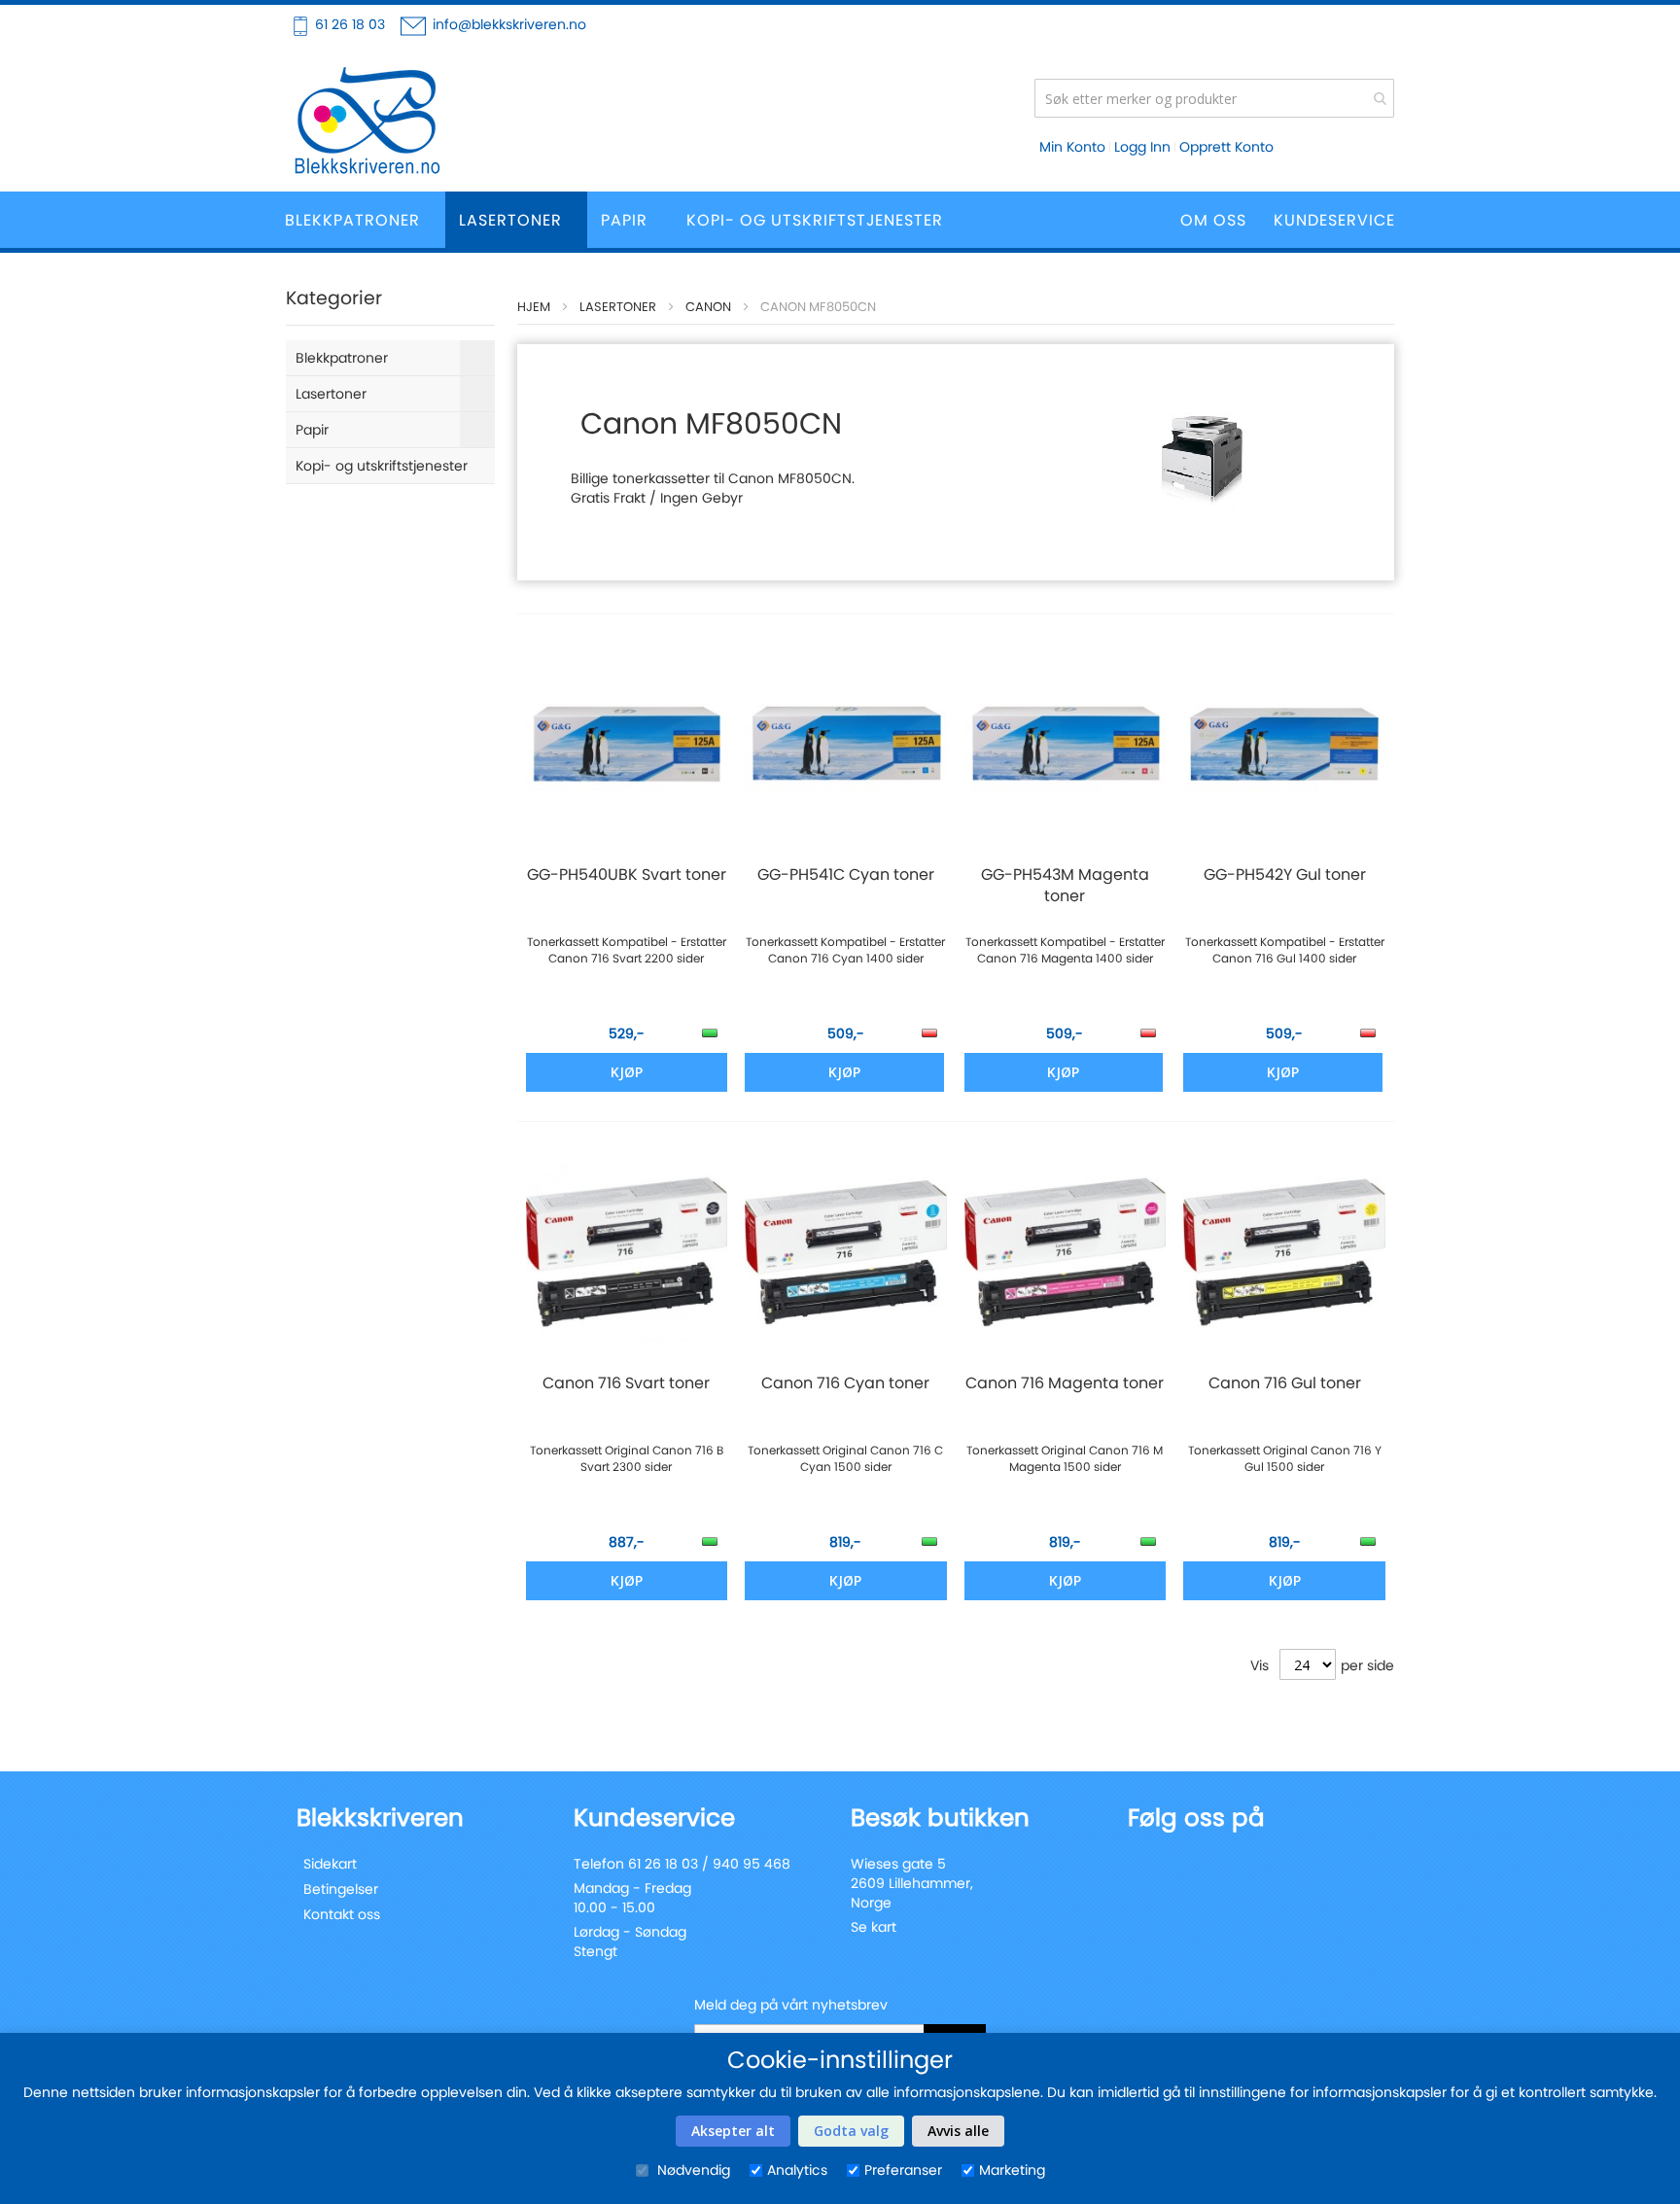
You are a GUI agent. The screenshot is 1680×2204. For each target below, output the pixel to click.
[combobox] (1214, 98)
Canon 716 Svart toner (626, 1383)
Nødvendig (692, 2170)
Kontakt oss (342, 1914)
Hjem (534, 307)
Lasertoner (618, 307)
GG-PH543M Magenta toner (1065, 886)
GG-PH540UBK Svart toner (627, 875)
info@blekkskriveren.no (509, 24)
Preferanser (903, 2170)
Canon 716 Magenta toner (1065, 1383)
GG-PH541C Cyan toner (846, 875)
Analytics (797, 2170)
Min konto (1072, 147)
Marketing (1012, 2170)
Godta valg (851, 2131)
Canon (708, 307)
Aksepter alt (733, 2131)
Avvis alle (958, 2131)
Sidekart (330, 1864)
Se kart (874, 1927)
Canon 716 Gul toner (1285, 1383)
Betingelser (341, 1889)
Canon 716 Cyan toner (845, 1383)
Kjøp (844, 1072)
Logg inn (1142, 147)
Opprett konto (1226, 147)
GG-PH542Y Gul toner (1285, 875)
